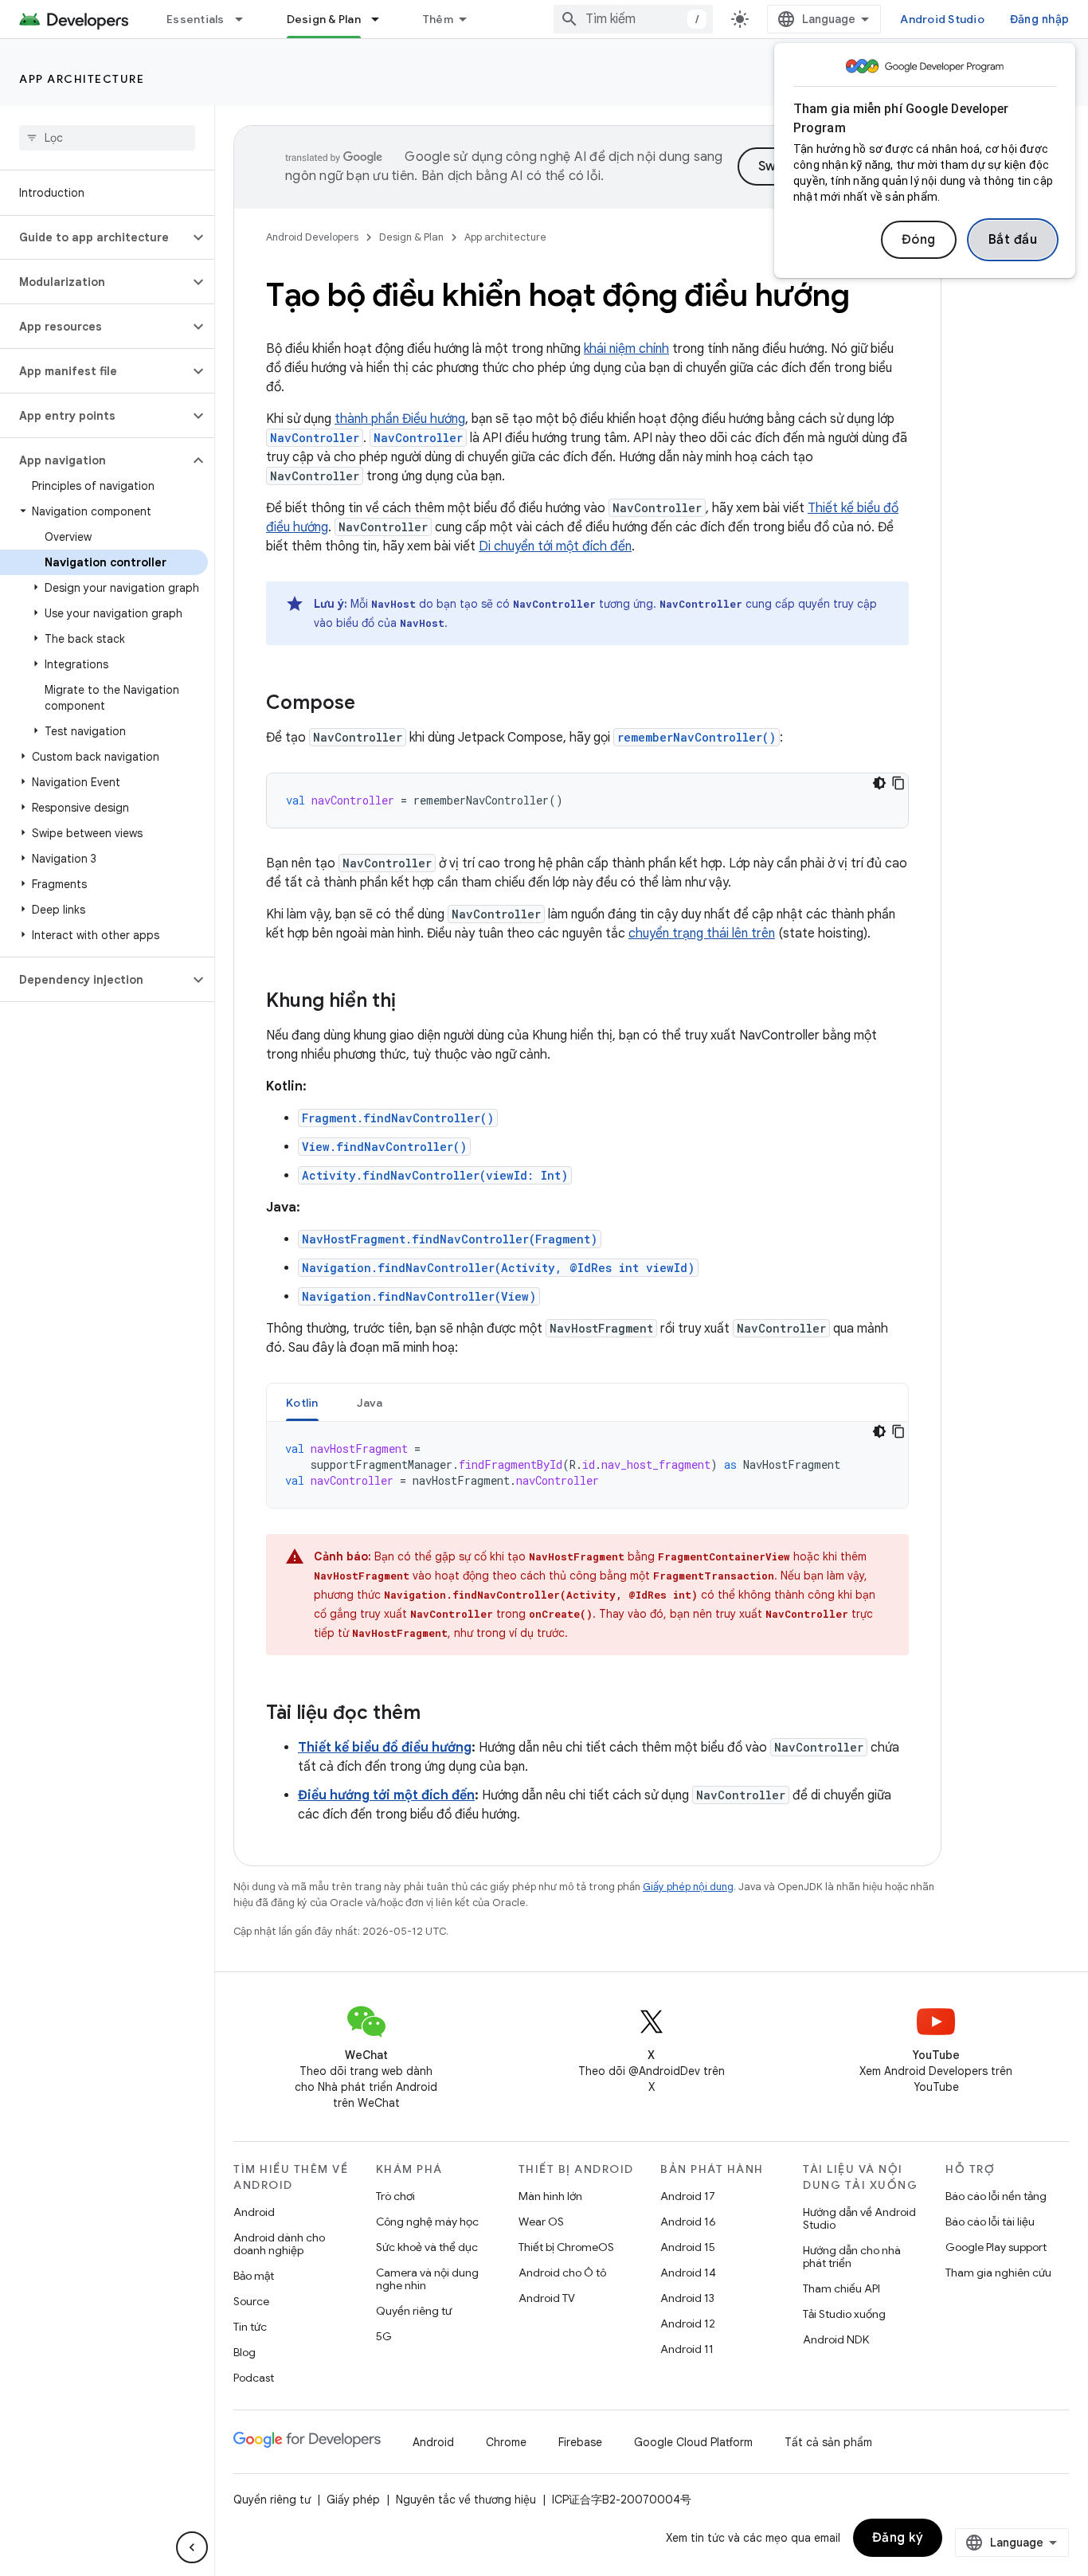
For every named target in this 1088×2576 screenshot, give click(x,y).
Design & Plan (324, 19)
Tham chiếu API (841, 2288)
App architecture (82, 79)
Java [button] (370, 1403)
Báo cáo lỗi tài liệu (990, 2222)
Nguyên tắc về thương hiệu (466, 2500)
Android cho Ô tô (562, 2273)
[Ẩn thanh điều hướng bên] (192, 2547)
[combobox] (633, 19)
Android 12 (688, 2323)
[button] (94, 237)
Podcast (254, 2378)
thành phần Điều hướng (400, 419)
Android (254, 2212)
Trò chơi (395, 2196)
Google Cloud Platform (693, 2442)
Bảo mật (254, 2276)
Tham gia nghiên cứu (998, 2273)
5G (384, 2336)
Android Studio (942, 19)
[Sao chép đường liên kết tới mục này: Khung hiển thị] (412, 1002)
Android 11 (687, 2349)
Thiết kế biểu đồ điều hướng (385, 1748)
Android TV (547, 2298)
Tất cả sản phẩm (828, 2442)
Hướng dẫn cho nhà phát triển (852, 2257)
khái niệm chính (626, 349)
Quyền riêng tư (414, 2311)
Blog (245, 2352)
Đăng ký (898, 2538)
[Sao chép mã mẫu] (898, 783)
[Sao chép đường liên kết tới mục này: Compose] (371, 704)
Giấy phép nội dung (688, 1887)
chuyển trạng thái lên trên (702, 934)
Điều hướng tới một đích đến (386, 1795)
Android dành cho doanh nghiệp (279, 2244)
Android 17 (688, 2196)
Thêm (438, 19)
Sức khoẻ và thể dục (427, 2247)
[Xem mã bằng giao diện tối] (879, 783)
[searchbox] (107, 138)
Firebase (580, 2442)
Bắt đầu (1013, 240)
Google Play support (996, 2247)
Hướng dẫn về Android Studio (859, 2218)
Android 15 (688, 2247)
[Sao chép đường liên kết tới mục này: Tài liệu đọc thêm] (436, 1714)
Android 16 (688, 2222)
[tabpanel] (587, 1465)
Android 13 (687, 2298)
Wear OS (541, 2222)
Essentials (196, 19)
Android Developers (312, 237)
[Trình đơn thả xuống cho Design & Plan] (382, 19)
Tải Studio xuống (844, 2314)
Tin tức (250, 2327)
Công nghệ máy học (427, 2222)
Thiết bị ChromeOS (566, 2247)
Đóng (919, 240)
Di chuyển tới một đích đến (555, 546)
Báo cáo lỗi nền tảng (996, 2196)
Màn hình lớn (550, 2196)
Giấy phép (353, 2500)
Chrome (506, 2442)
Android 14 (688, 2273)
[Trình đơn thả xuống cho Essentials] (246, 19)
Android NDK (836, 2339)
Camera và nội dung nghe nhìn (427, 2279)
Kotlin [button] (302, 1403)
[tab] (302, 1402)
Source (251, 2301)
